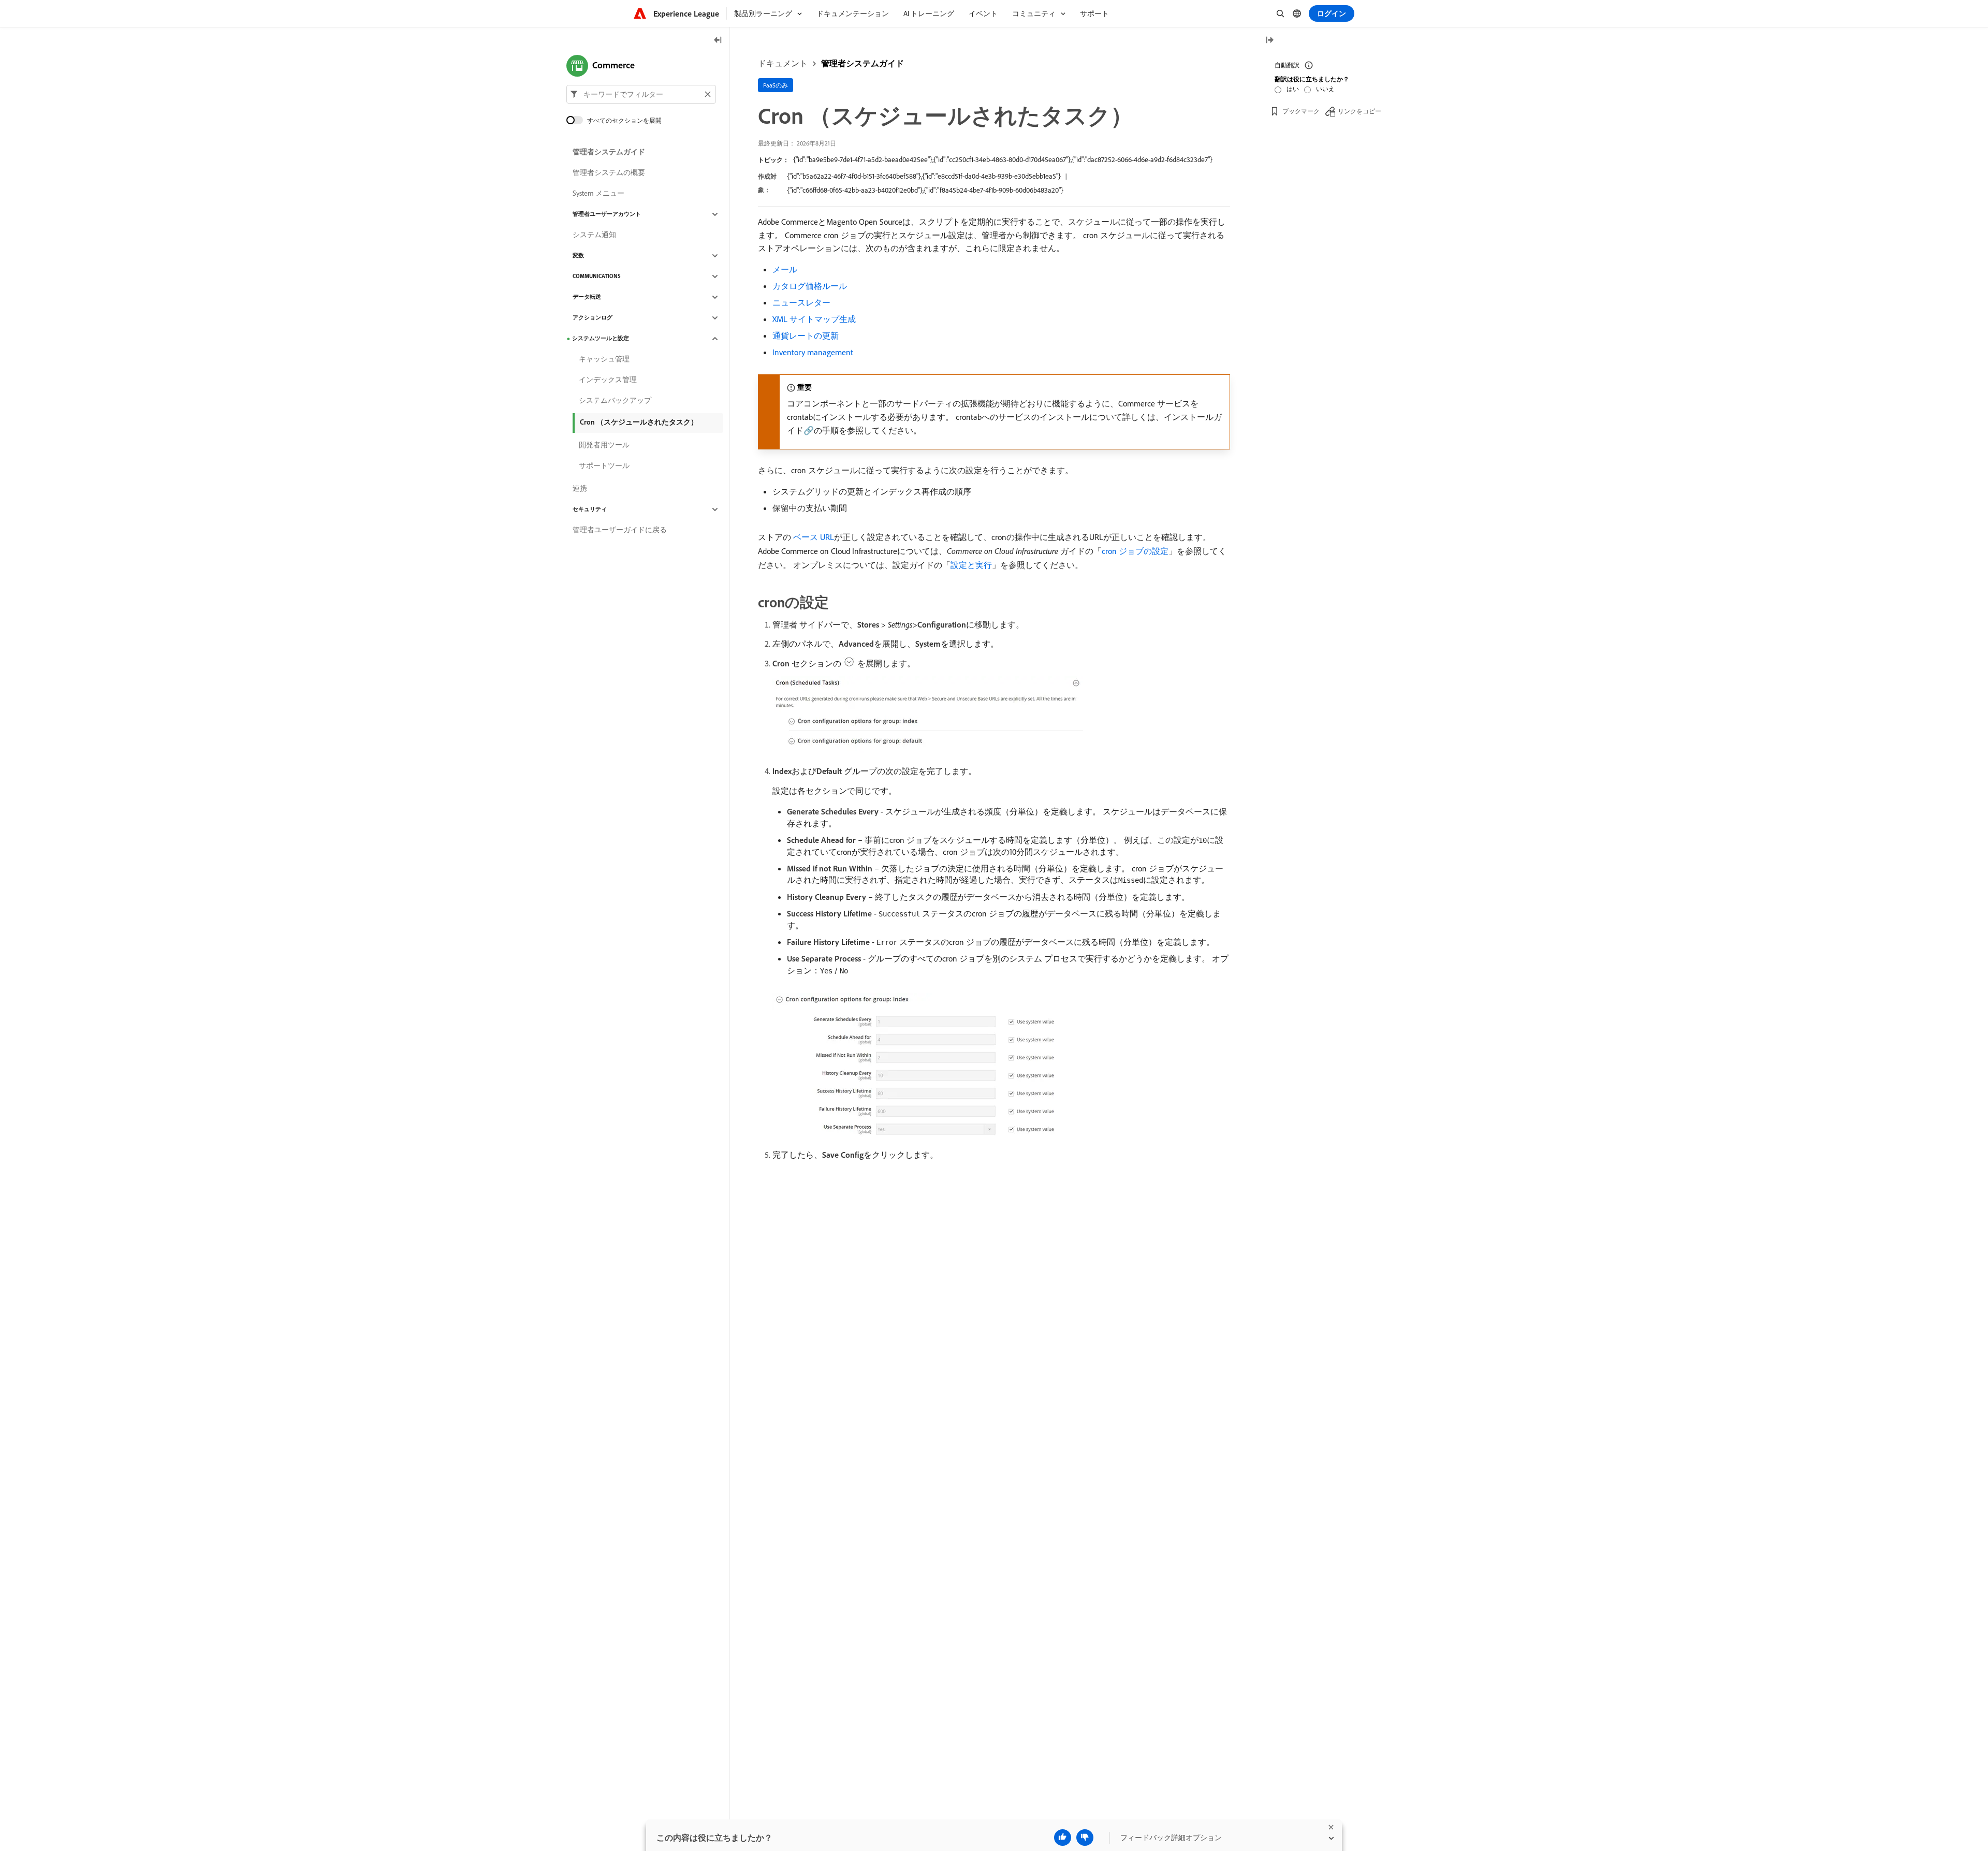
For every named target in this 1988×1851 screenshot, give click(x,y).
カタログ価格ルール (810, 286)
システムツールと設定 (601, 339)
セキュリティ (590, 509)
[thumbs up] (1063, 1838)
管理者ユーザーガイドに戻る (620, 530)
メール (785, 269)
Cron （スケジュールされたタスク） (639, 422)
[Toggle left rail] (718, 41)
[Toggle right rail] (1269, 41)
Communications (597, 276)
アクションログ (593, 318)
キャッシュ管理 (604, 359)
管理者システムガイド (863, 63)
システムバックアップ (615, 401)
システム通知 (594, 235)
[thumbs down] (1085, 1838)
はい (1293, 89)
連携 (580, 489)
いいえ (1325, 89)
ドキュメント (783, 63)
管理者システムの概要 (609, 173)
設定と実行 (971, 565)
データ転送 (587, 297)
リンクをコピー (1360, 111)
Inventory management (813, 352)
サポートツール (604, 466)
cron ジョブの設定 (1135, 551)
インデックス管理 (608, 380)
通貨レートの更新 (806, 336)
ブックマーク (1301, 111)
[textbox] (641, 94)
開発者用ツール (604, 445)
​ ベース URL (813, 537)
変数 (578, 256)
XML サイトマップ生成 (814, 319)
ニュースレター (801, 302)
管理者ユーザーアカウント (607, 214)
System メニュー (598, 194)
